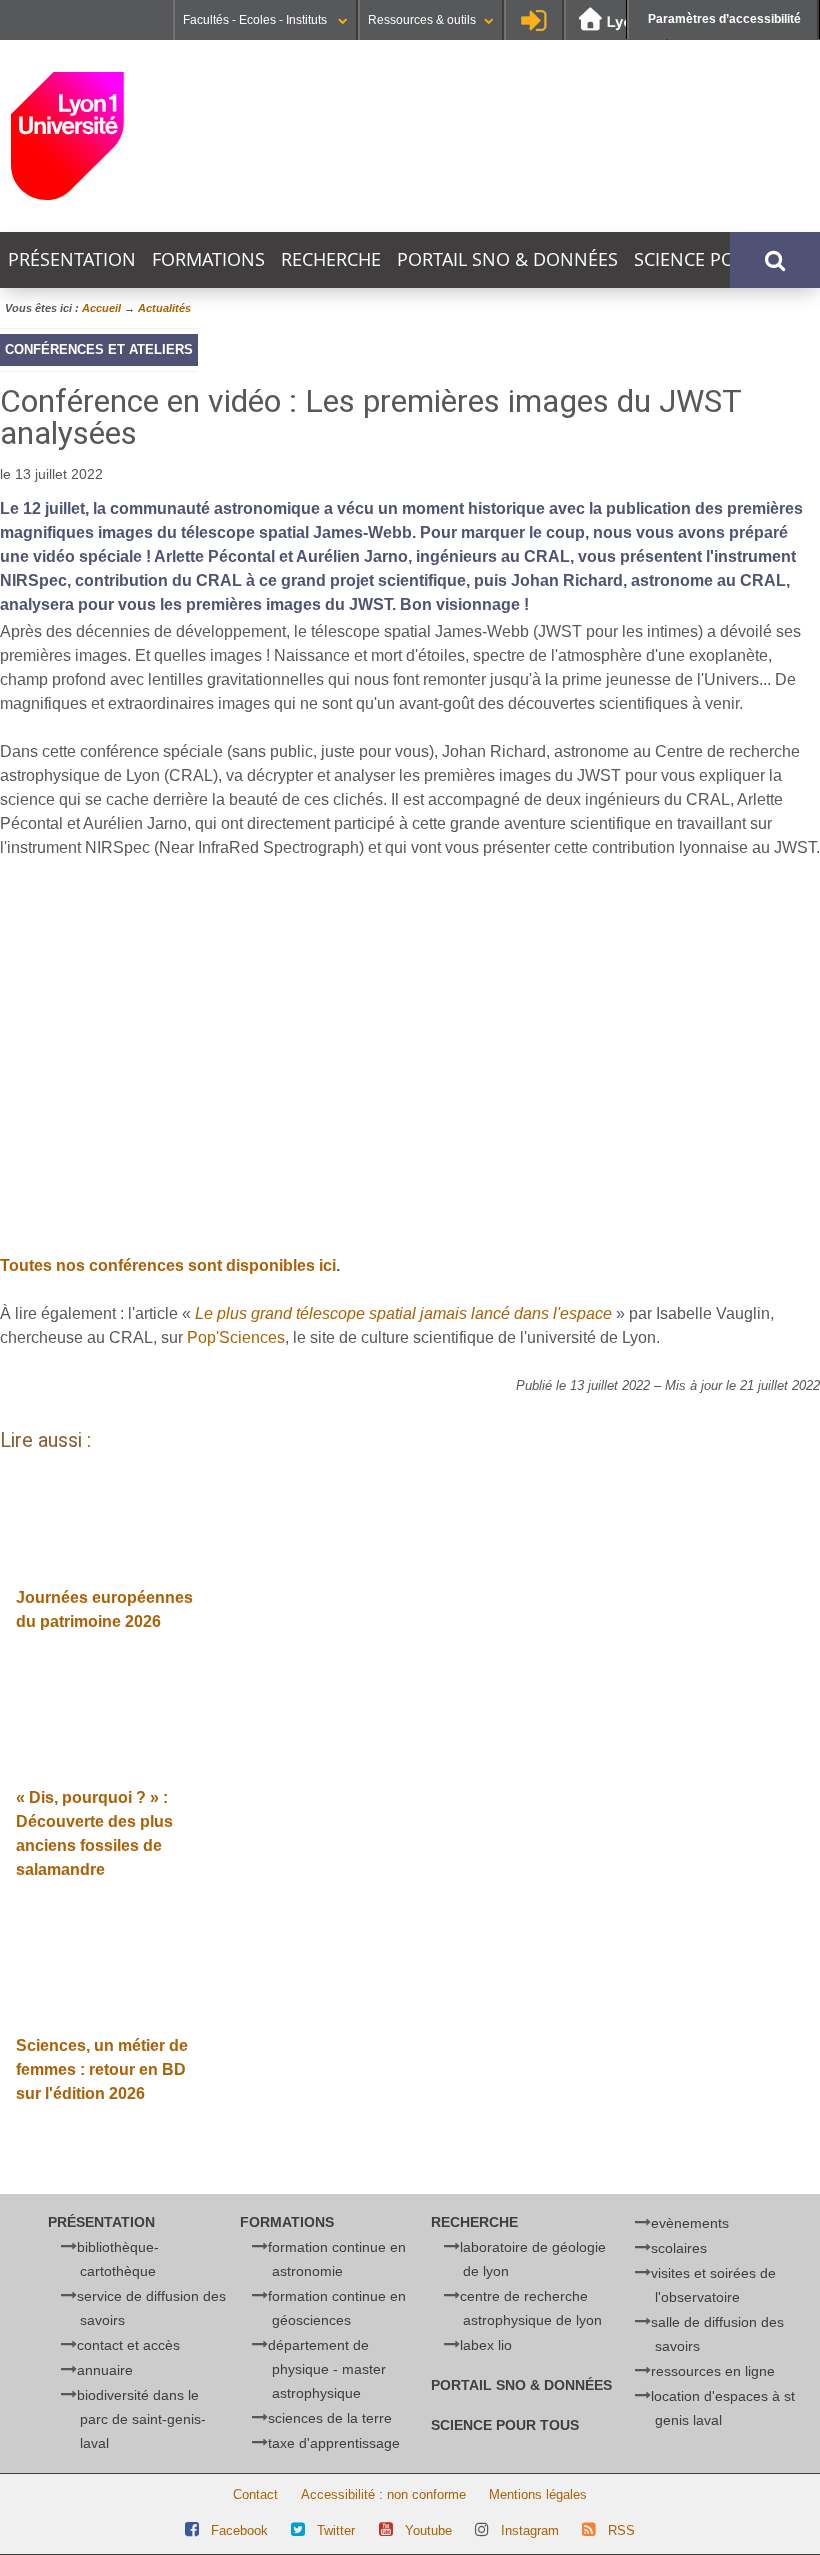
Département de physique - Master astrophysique (326, 2369)
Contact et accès (128, 2345)
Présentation (72, 259)
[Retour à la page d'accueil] (138, 136)
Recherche (331, 259)
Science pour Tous (722, 259)
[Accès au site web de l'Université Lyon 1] (616, 20)
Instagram (530, 2530)
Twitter (336, 2530)
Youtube (428, 2530)
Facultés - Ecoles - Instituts (256, 20)
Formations (208, 259)
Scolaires (679, 2248)
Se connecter (534, 20)
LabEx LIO (486, 2345)
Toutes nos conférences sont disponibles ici (168, 1265)
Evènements (690, 2223)
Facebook (239, 2530)
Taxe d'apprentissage (334, 2443)
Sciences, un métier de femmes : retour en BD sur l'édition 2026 (102, 2069)
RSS (621, 2530)
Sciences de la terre (330, 2418)
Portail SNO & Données (507, 259)
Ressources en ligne (713, 2371)
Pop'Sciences (236, 1337)
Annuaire (105, 2370)
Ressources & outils (422, 20)
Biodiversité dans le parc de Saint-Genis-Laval (141, 2419)
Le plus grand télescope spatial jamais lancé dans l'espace (403, 1313)
